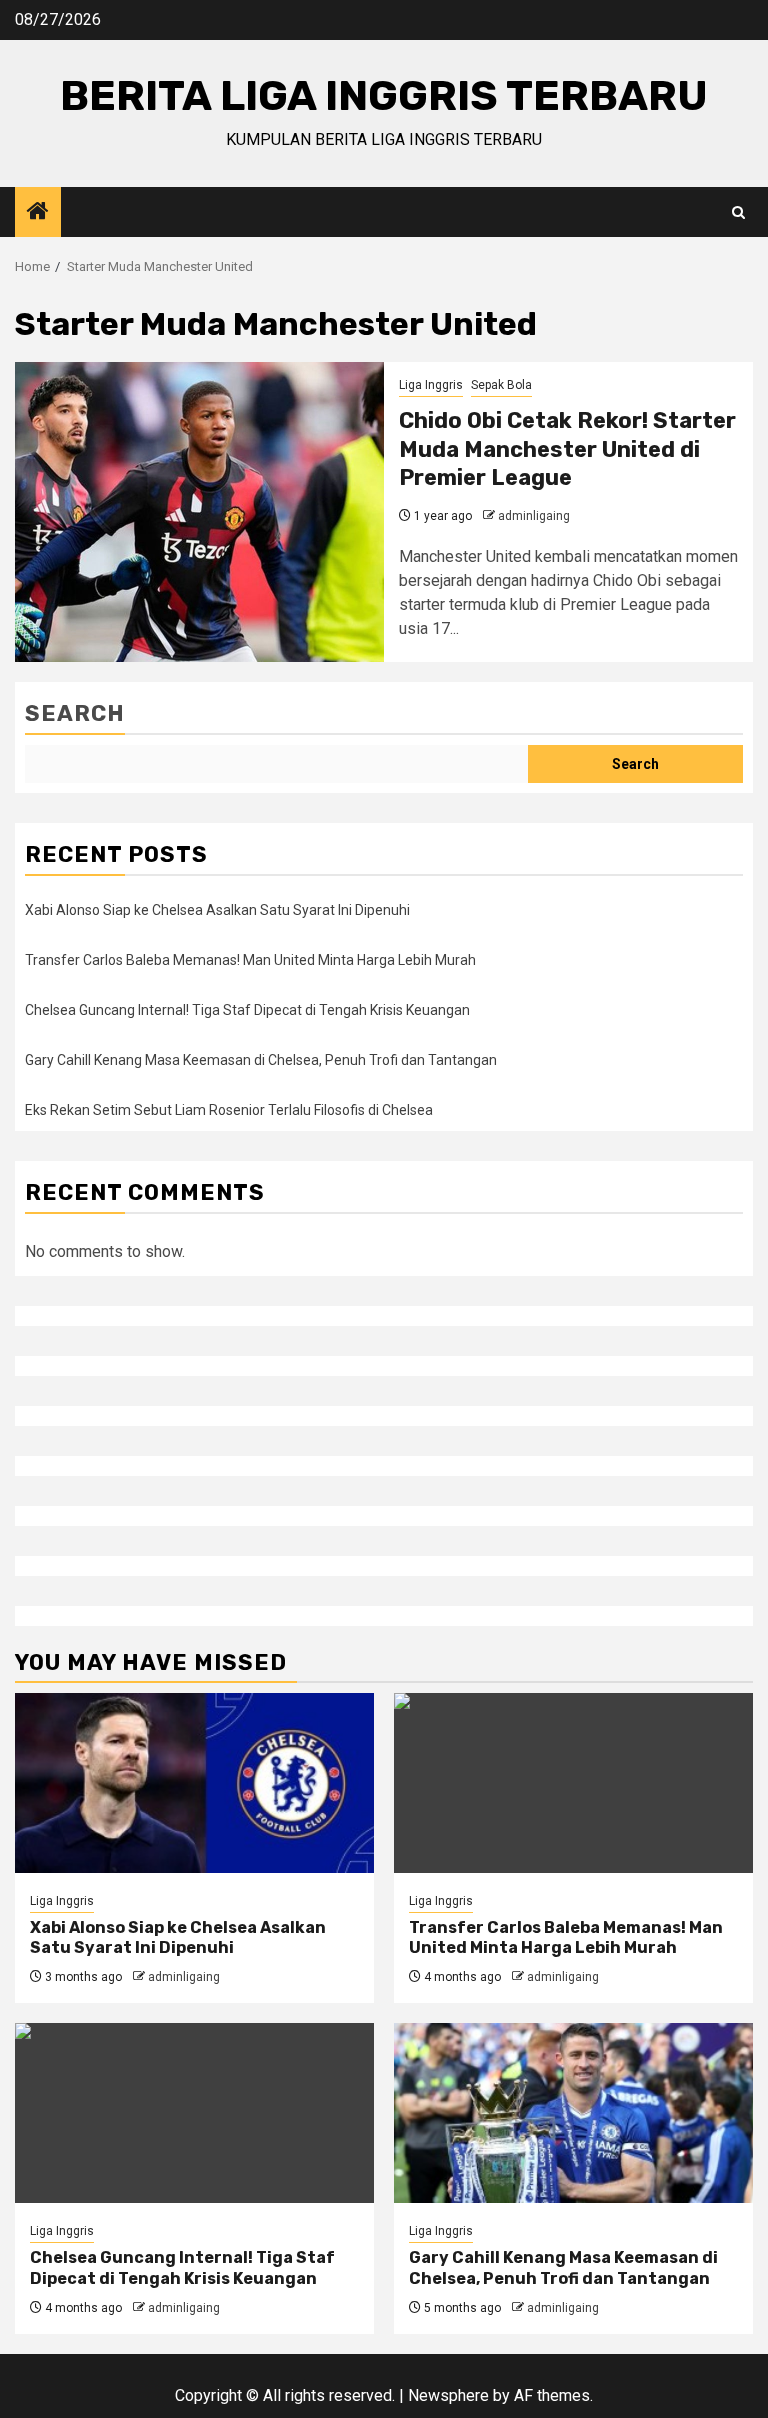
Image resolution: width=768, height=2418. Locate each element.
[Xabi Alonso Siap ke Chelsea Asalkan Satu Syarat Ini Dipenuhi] (194, 1783)
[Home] (38, 213)
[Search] (738, 212)
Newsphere (448, 2395)
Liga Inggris (431, 385)
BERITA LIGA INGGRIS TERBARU (384, 96)
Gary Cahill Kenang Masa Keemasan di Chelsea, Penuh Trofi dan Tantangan (261, 1060)
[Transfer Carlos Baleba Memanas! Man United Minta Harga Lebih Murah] (573, 1783)
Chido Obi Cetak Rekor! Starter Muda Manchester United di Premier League (567, 449)
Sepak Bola (501, 385)
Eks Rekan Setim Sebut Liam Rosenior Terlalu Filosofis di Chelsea (229, 1110)
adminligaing (534, 516)
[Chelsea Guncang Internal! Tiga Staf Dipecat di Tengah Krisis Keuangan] (194, 2113)
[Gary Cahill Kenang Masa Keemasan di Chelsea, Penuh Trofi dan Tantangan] (573, 2113)
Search (75, 713)
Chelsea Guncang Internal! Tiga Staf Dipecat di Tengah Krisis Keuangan (247, 1010)
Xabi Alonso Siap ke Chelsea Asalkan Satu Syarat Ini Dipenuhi (217, 910)
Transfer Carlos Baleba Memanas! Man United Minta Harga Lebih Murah (250, 960)
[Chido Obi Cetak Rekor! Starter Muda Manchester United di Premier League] (199, 512)
